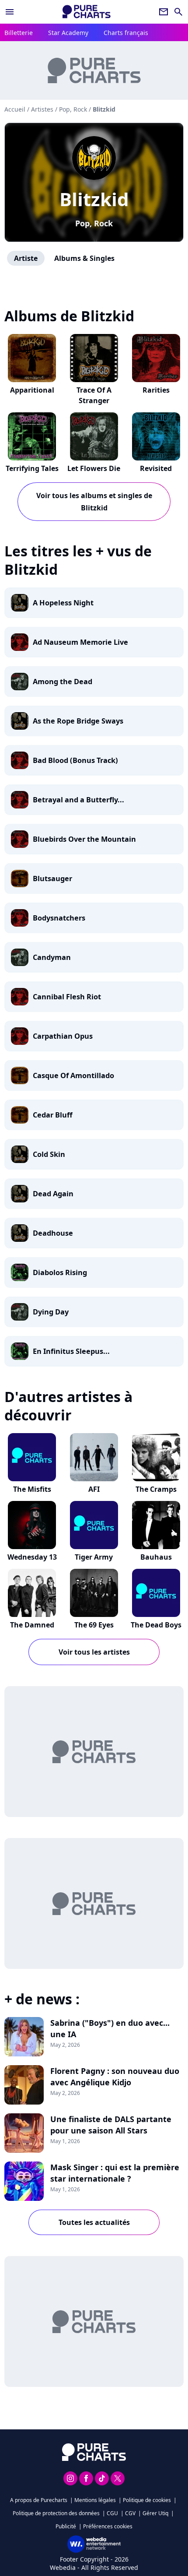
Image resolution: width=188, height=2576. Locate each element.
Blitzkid (94, 199)
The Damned (32, 1625)
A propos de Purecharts (39, 2500)
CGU (112, 2513)
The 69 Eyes (94, 1625)
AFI (94, 1489)
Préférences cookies (108, 2526)
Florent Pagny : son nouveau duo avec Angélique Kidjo (115, 2077)
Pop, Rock (94, 223)
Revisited (156, 468)
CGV (130, 2513)
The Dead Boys (156, 1625)
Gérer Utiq (155, 2513)
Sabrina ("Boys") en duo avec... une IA (110, 2028)
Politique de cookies (147, 2500)
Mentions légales (95, 2500)
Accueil (15, 109)
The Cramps (156, 1489)
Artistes (42, 109)
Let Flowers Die (94, 468)
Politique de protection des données (56, 2513)
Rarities (156, 390)
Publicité (66, 2526)
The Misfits (32, 1489)
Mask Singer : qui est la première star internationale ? (115, 2173)
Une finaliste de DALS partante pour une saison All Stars (111, 2125)
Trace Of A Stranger (94, 395)
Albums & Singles (84, 258)
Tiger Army (94, 1557)
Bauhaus (156, 1557)
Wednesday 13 (32, 1557)
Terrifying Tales (32, 468)
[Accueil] (87, 12)
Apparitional (32, 390)
